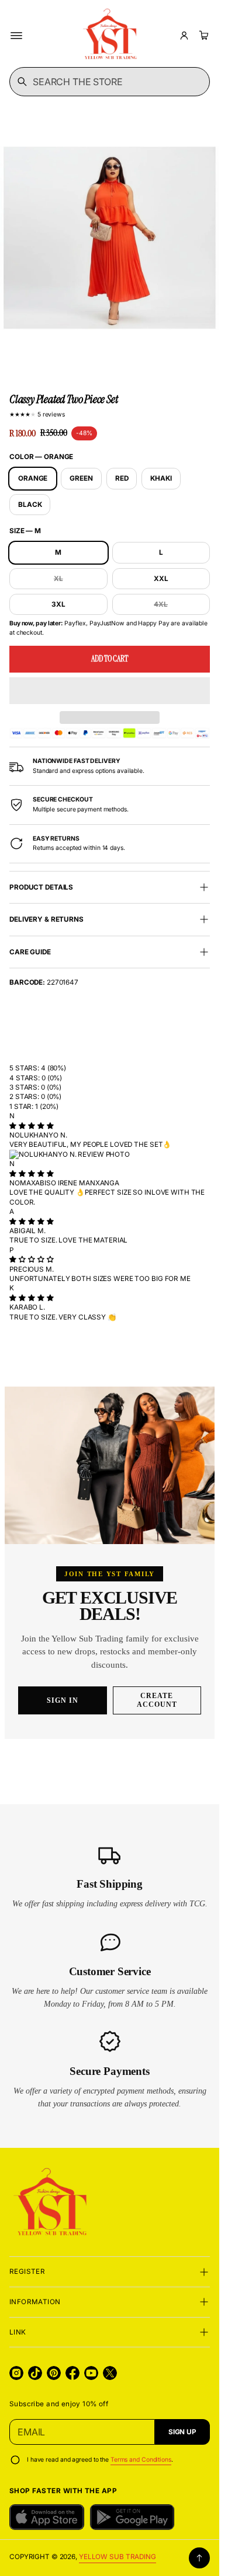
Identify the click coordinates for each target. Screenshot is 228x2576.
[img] (31, 1126)
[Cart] (202, 36)
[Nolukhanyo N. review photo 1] (110, 1154)
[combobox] (110, 82)
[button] (110, 691)
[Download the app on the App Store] (47, 2517)
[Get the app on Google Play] (132, 2517)
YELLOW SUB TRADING (118, 2557)
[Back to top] (199, 2558)
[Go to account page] (184, 36)
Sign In (63, 1700)
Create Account (157, 1700)
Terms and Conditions (141, 2460)
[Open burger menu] (16, 36)
